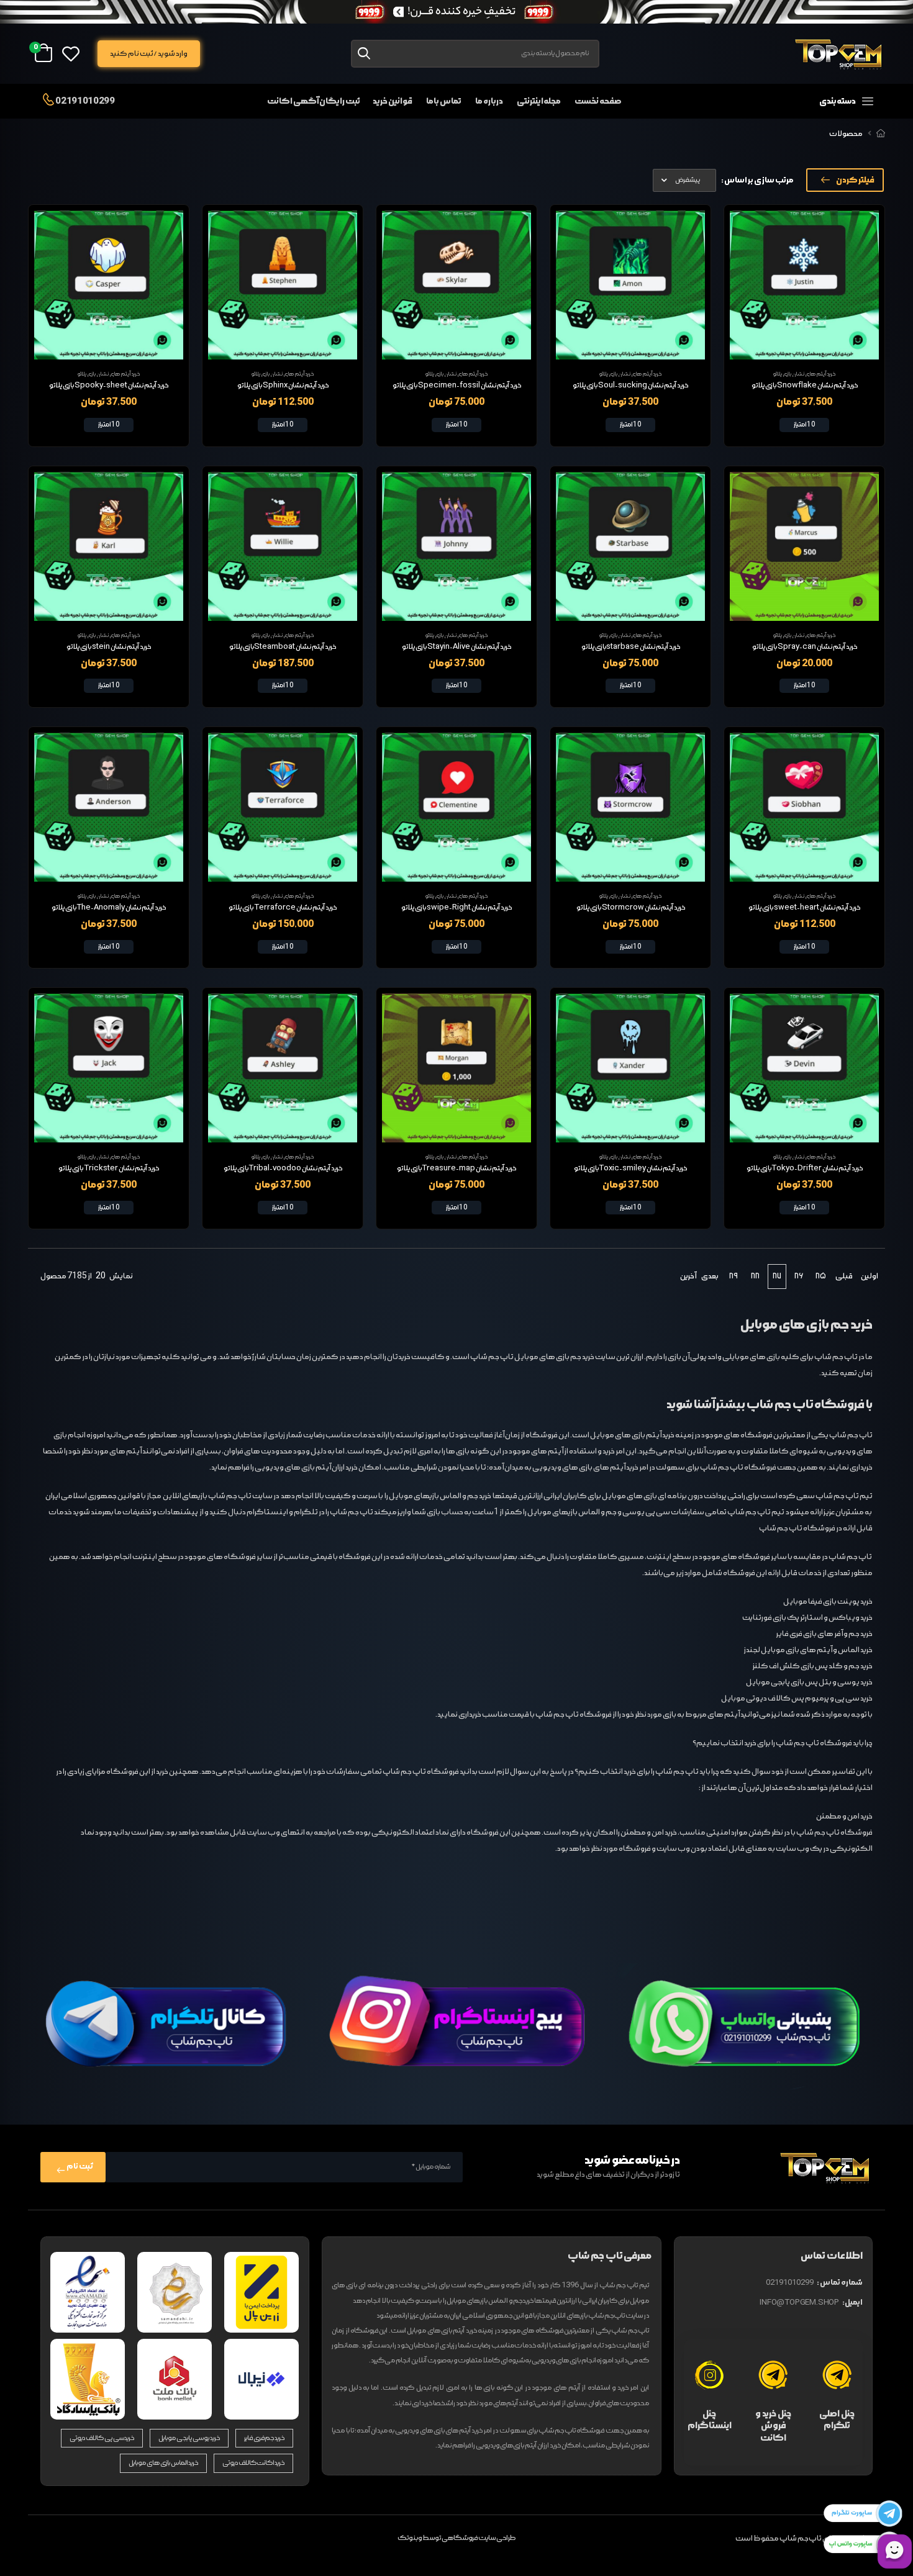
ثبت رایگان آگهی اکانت (314, 101)
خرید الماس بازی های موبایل (163, 2463)
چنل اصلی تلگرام (837, 2420)
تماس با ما (444, 101)
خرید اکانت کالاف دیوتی (254, 2463)
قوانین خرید (393, 101)
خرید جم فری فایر (265, 2438)
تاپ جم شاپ (851, 1435)
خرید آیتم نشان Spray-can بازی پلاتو (805, 647)
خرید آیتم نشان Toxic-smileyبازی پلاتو (630, 1168)
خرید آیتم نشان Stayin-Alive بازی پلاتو (457, 647)
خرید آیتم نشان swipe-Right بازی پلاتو (457, 908)
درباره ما (489, 101)
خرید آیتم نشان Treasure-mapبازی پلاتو (457, 1168)
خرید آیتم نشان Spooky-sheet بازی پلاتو (109, 386)
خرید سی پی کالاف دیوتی (102, 2438)
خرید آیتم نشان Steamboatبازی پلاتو (283, 647)
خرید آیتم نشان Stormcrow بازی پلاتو (631, 908)
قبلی (844, 1276)
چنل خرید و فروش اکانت (773, 2426)
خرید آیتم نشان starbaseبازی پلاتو (631, 647)
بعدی (710, 1276)
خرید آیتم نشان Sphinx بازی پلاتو (283, 386)
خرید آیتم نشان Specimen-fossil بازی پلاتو (457, 386)
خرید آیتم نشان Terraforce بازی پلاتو (283, 908)
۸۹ (734, 1276)
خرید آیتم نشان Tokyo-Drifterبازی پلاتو (805, 1168)
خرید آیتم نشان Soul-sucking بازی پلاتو (630, 386)
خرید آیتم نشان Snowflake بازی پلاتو (805, 386)
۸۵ (821, 1276)
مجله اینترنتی (539, 101)
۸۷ (777, 1276)
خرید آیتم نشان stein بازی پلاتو (109, 647)
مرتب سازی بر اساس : (757, 180)
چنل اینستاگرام (710, 2420)
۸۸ (755, 1276)
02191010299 (84, 101)
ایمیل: (852, 2303)
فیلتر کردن (855, 180)
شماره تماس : (840, 2283)
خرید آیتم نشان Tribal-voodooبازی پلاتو (283, 1168)
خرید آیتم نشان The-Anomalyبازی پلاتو (109, 908)
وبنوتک (410, 2538)
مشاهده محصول (804, 345)
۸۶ (799, 1276)
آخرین (688, 1276)
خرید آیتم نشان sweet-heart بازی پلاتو (804, 908)
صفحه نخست (598, 101)
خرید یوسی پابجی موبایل (189, 2438)
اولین (870, 1276)
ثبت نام (79, 2167)
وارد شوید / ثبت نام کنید (148, 54)
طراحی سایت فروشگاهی (479, 2538)
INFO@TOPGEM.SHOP (799, 2303)
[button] (817, 101)
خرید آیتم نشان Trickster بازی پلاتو (109, 1168)
